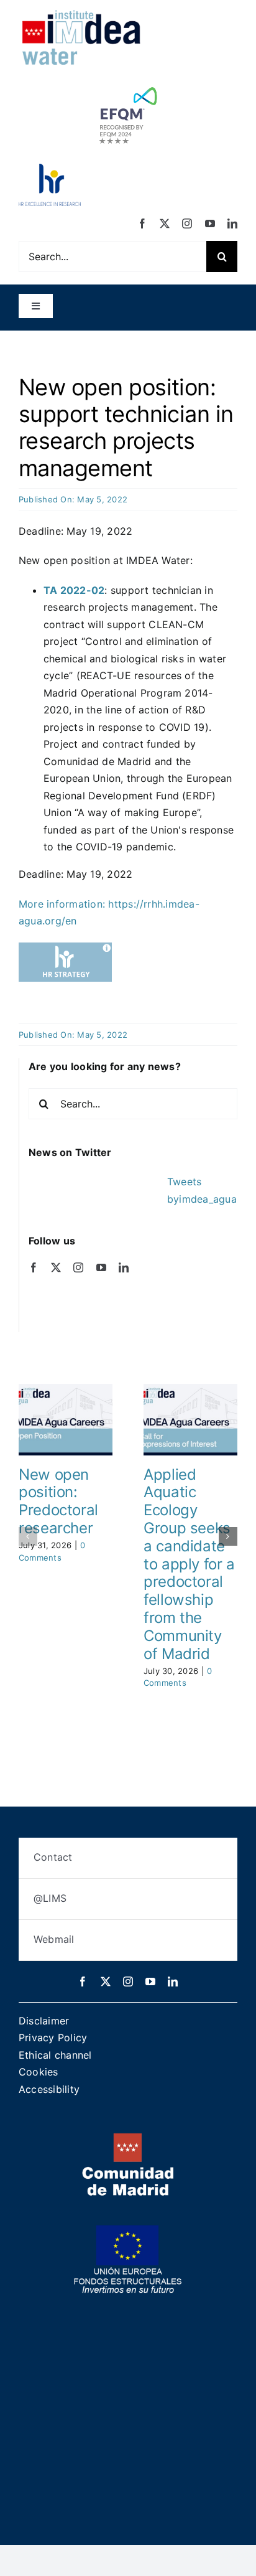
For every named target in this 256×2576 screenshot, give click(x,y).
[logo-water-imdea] (81, 14)
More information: (63, 904)
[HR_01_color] (50, 169)
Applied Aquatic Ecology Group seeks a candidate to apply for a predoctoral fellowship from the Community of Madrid (189, 1564)
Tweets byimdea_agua (202, 1190)
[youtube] (210, 223)
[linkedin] (232, 223)
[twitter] (165, 223)
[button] (28, 1536)
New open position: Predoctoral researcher (58, 1501)
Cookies (39, 2072)
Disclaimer (44, 2021)
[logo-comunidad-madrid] (128, 2138)
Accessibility (49, 2089)
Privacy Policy (53, 2038)
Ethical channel (55, 2055)
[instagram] (187, 223)
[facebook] (142, 223)
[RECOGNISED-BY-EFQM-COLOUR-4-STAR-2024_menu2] (128, 84)
